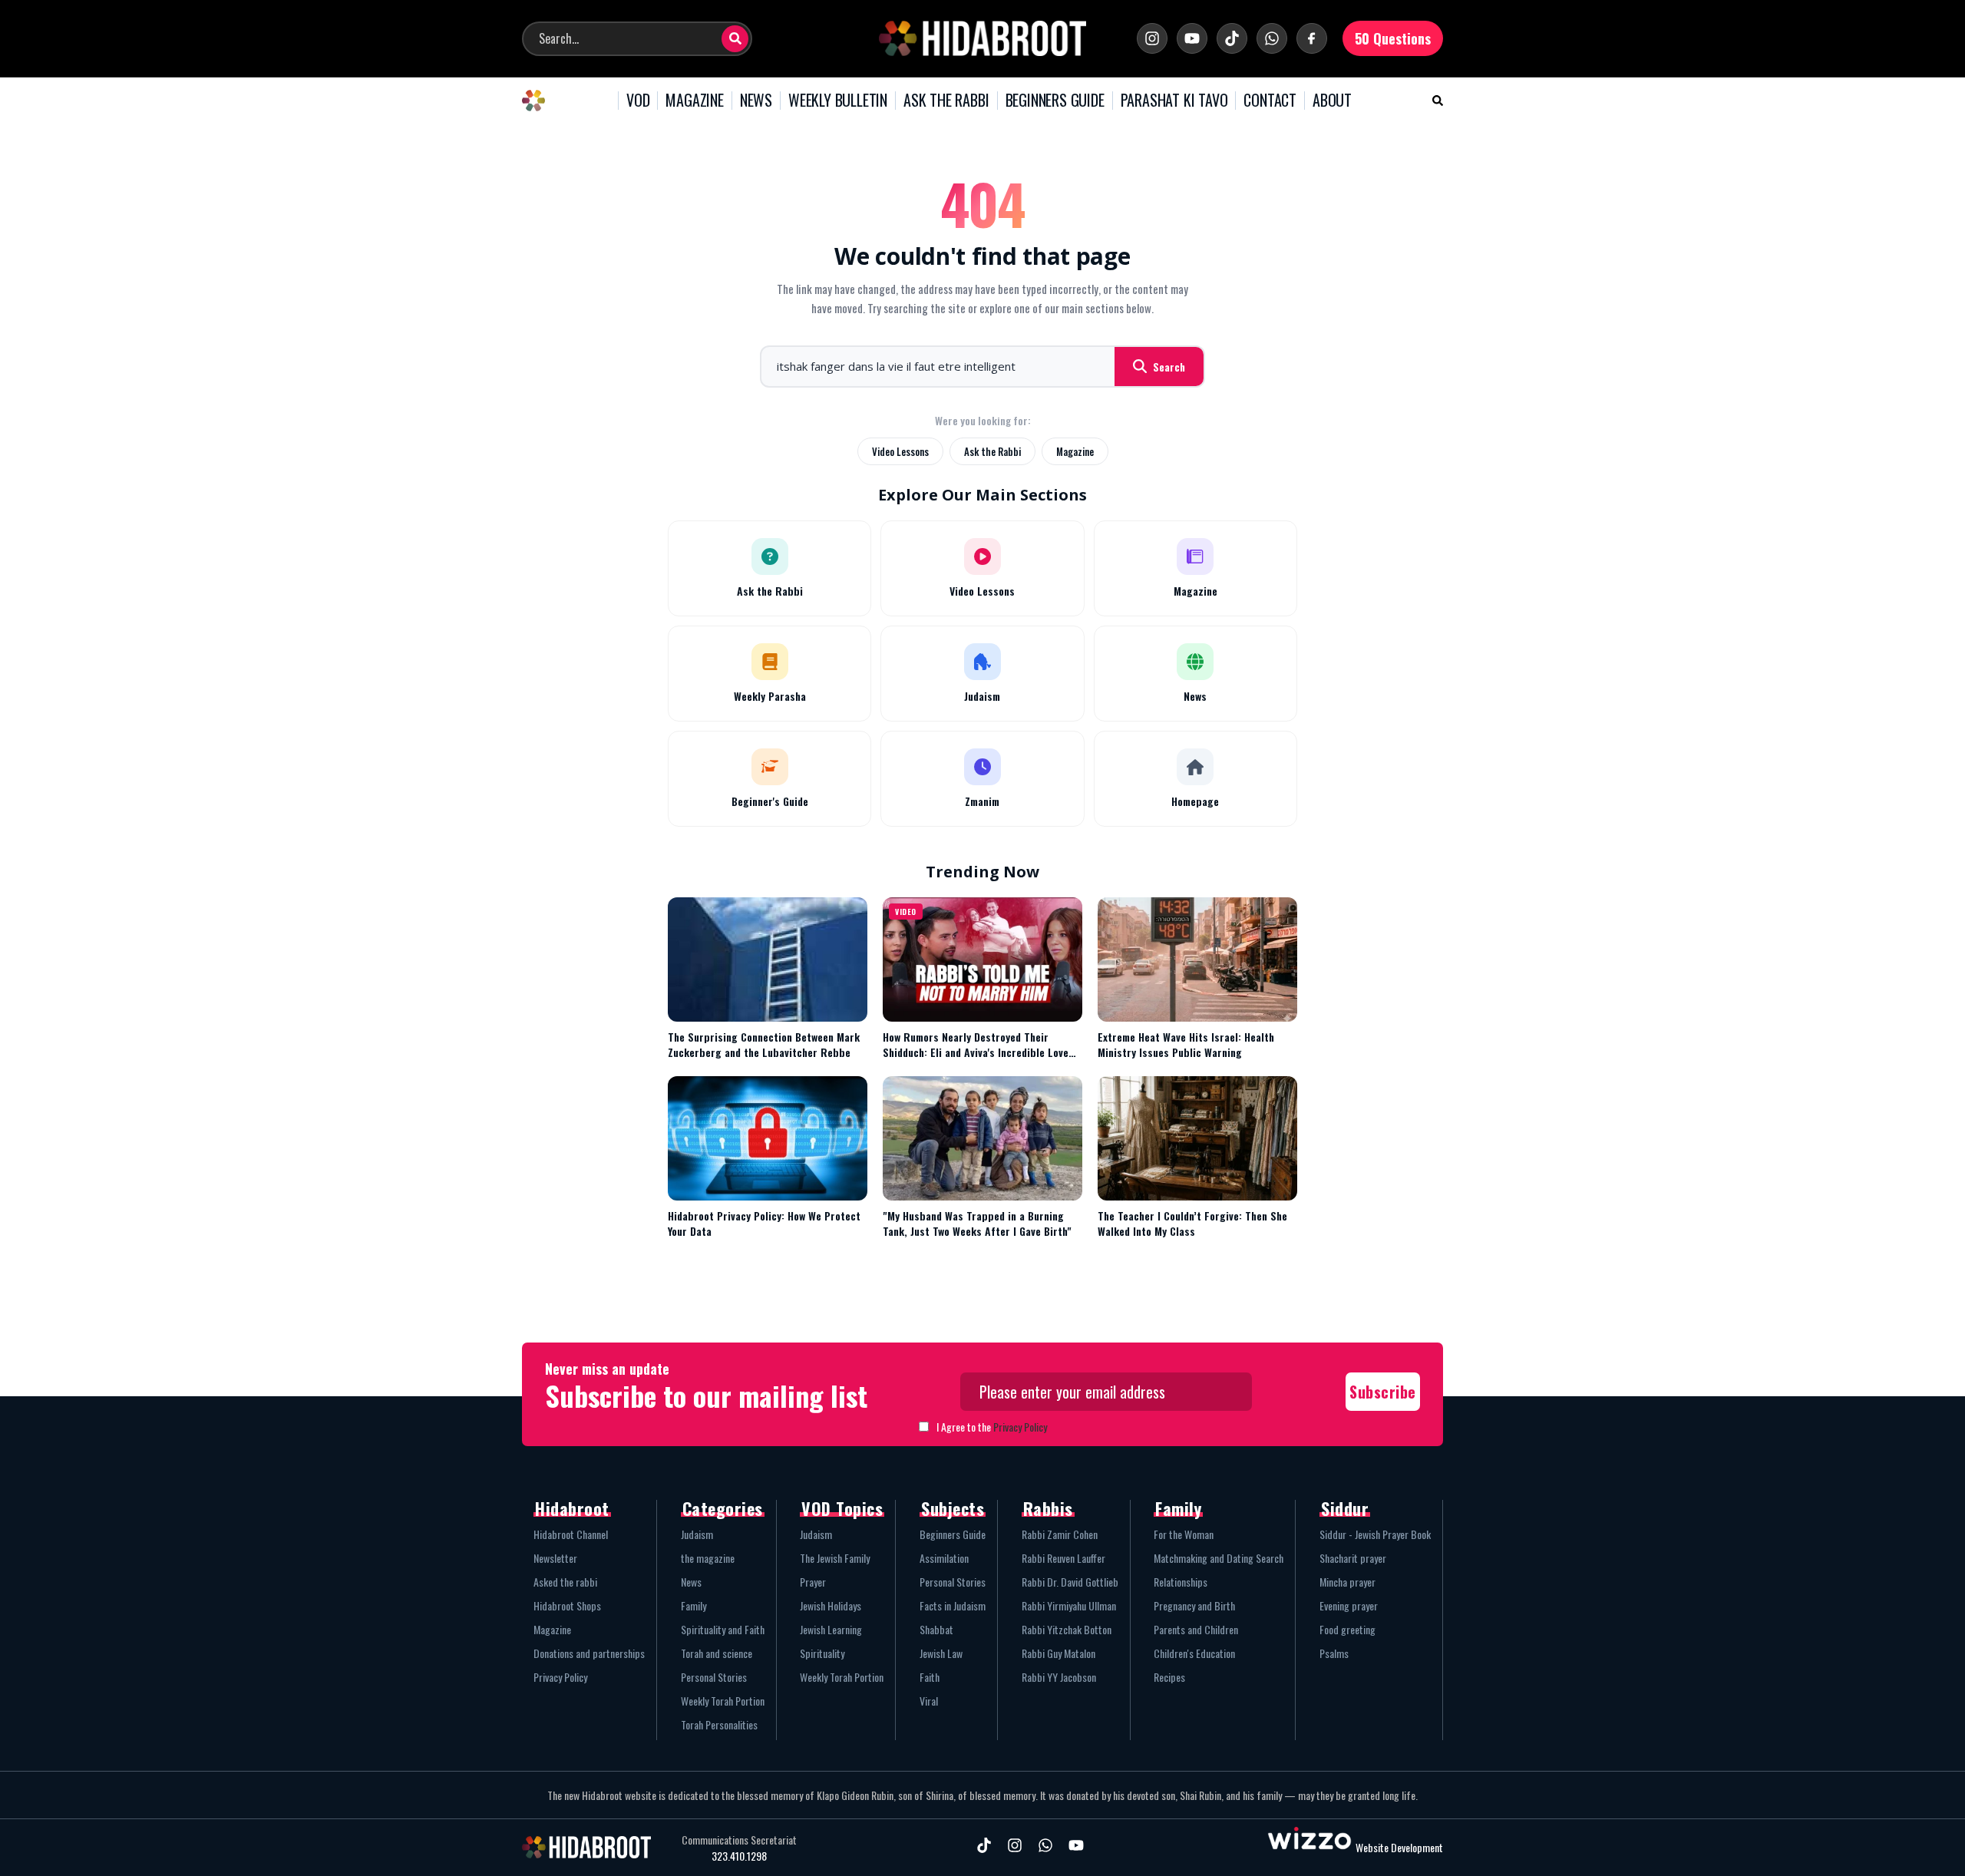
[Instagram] (1152, 38)
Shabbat (936, 1629)
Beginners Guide (953, 1534)
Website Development (1399, 1847)
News (691, 1582)
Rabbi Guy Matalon (1058, 1653)
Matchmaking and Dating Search (1219, 1558)
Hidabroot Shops (567, 1605)
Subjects (953, 1508)
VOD (638, 101)
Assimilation (944, 1558)
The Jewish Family (835, 1558)
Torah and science (717, 1653)
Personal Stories (714, 1677)
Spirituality (822, 1653)
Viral (929, 1701)
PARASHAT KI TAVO (1174, 101)
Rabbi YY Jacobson (1059, 1677)
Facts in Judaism (953, 1605)
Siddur (1345, 1508)
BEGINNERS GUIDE (1055, 101)
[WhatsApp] (1272, 38)
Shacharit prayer (1353, 1558)
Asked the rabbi (565, 1582)
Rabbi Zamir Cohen (1060, 1534)
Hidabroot (572, 1508)
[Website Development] (1309, 1847)
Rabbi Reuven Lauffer (1063, 1558)
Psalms (1334, 1653)
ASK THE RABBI (946, 101)
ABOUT (1332, 101)
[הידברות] (982, 38)
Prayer (813, 1582)
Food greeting (1347, 1629)
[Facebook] (1312, 38)
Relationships (1181, 1582)
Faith (930, 1677)
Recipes (1169, 1677)
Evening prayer (1349, 1605)
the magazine (708, 1558)
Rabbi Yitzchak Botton (1067, 1629)
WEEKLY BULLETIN (838, 101)
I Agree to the (992, 1427)
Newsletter (555, 1558)
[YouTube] (1192, 38)
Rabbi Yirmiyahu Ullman (1069, 1605)
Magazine (1075, 451)
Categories (723, 1508)
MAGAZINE (694, 101)
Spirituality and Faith (723, 1629)
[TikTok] (1232, 38)
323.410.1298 (739, 1856)
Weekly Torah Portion (723, 1701)
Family (694, 1605)
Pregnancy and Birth (1194, 1605)
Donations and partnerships (589, 1653)
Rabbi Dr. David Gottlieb (1070, 1582)
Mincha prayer (1347, 1582)
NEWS (756, 101)
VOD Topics (842, 1508)
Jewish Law (941, 1653)
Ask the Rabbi (992, 451)
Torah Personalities (719, 1724)
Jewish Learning (831, 1629)
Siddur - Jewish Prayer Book (1375, 1534)
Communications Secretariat (739, 1840)
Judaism (697, 1534)
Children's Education (1194, 1653)
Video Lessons (900, 451)
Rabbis (1048, 1508)
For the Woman (1184, 1534)
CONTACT (1270, 101)
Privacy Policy (1020, 1427)
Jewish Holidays (831, 1605)
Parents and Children (1196, 1629)
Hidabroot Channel (571, 1534)
